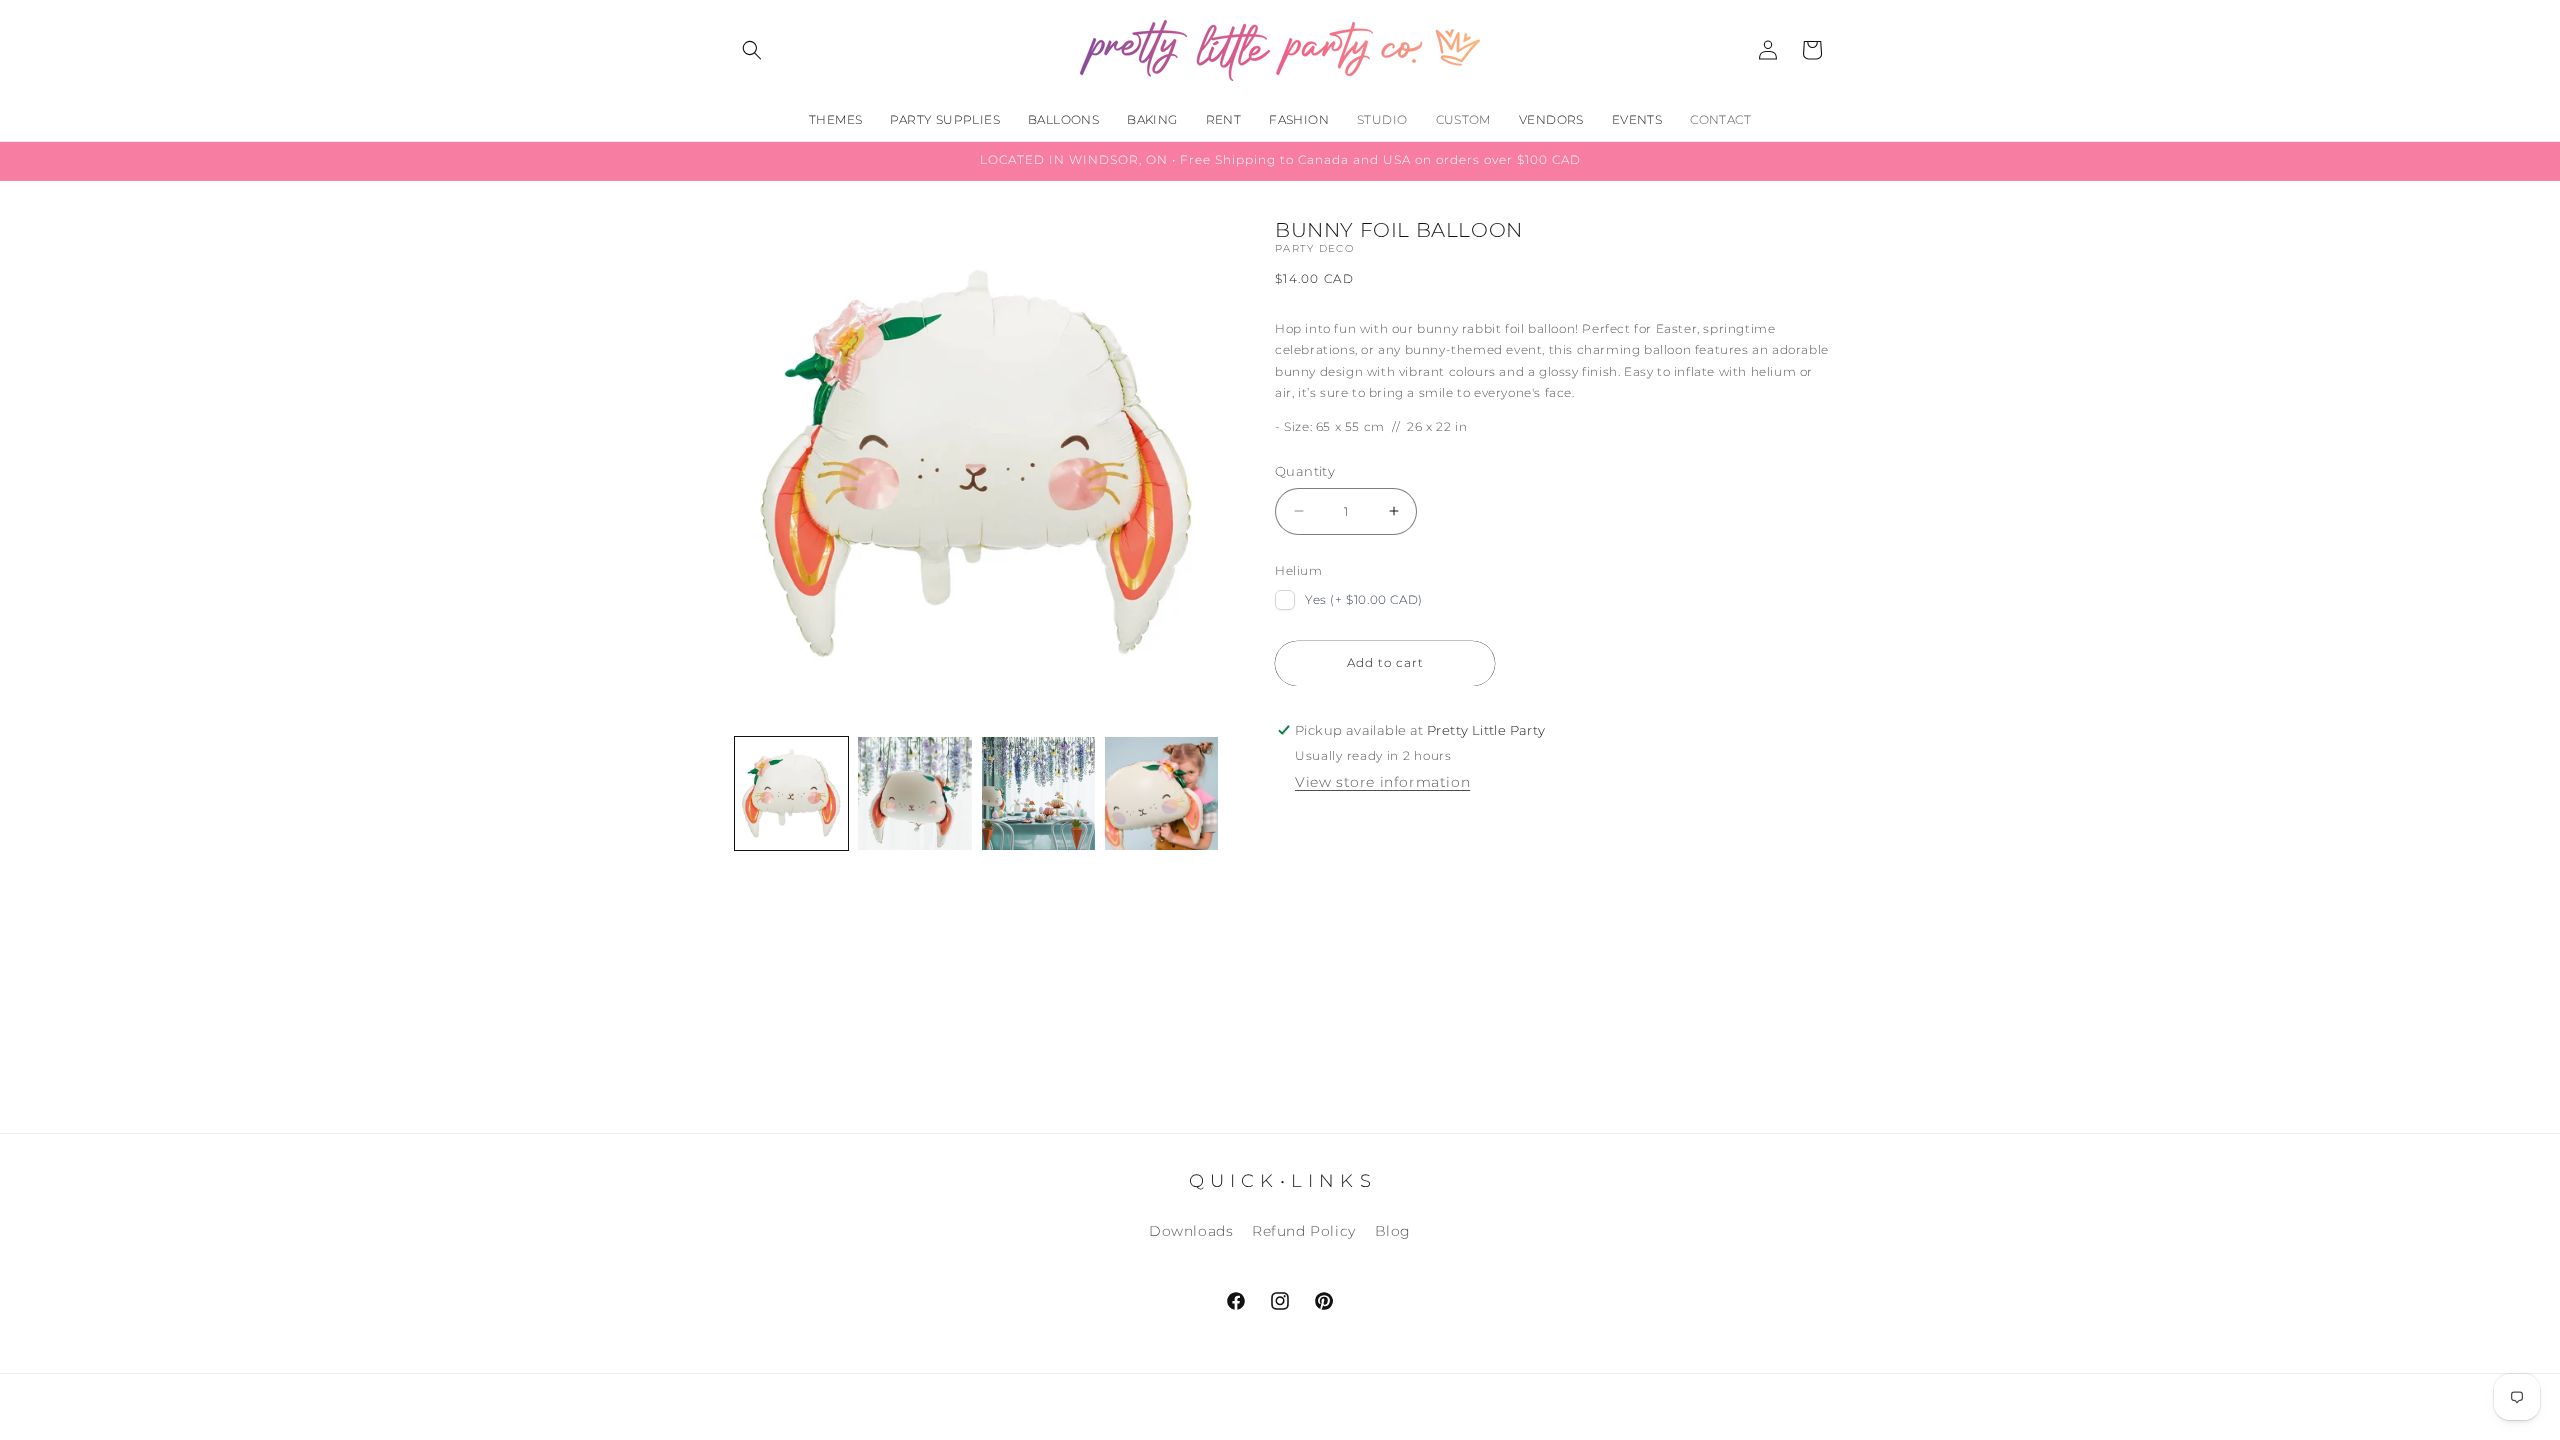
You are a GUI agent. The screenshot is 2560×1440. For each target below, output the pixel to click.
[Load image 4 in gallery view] (1161, 793)
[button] (752, 50)
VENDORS (1551, 119)
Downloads (1191, 1231)
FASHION (1299, 119)
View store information (1382, 782)
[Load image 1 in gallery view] (791, 793)
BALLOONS (1063, 119)
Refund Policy (1304, 1231)
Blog (1393, 1231)
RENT (1224, 119)
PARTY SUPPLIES (945, 119)
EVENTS (1637, 119)
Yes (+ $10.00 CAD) (1364, 599)
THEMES (835, 119)
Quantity (1305, 471)
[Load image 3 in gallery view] (1038, 793)
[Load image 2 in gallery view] (914, 793)
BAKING (1152, 119)
